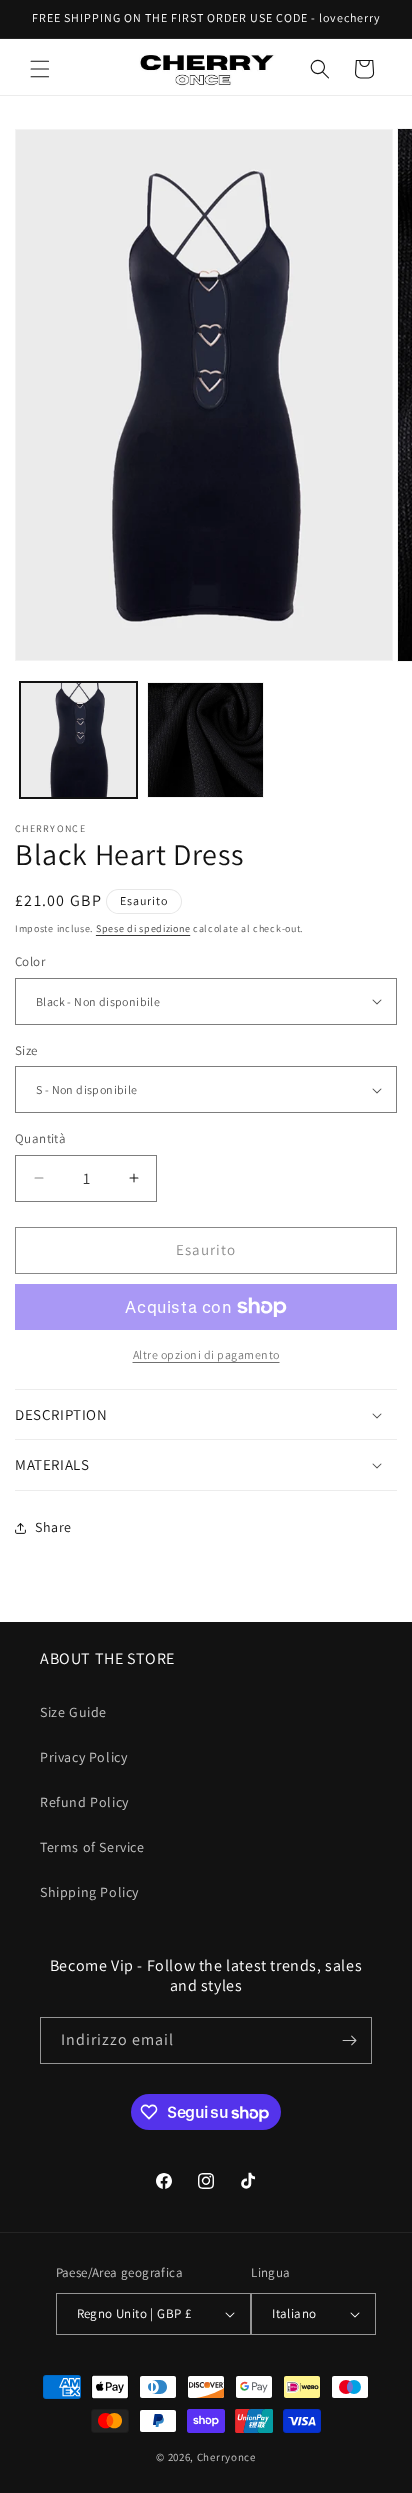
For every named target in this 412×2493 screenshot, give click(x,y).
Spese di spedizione (143, 928)
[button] (40, 69)
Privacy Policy (83, 1757)
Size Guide (73, 1712)
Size (26, 1050)
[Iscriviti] (349, 2040)
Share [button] (53, 1527)
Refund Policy (84, 1802)
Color (30, 961)
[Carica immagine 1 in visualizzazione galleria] (78, 740)
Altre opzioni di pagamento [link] (206, 1354)
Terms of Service (92, 1847)
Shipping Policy (89, 1892)
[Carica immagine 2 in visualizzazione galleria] (205, 740)
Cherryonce (226, 2457)
